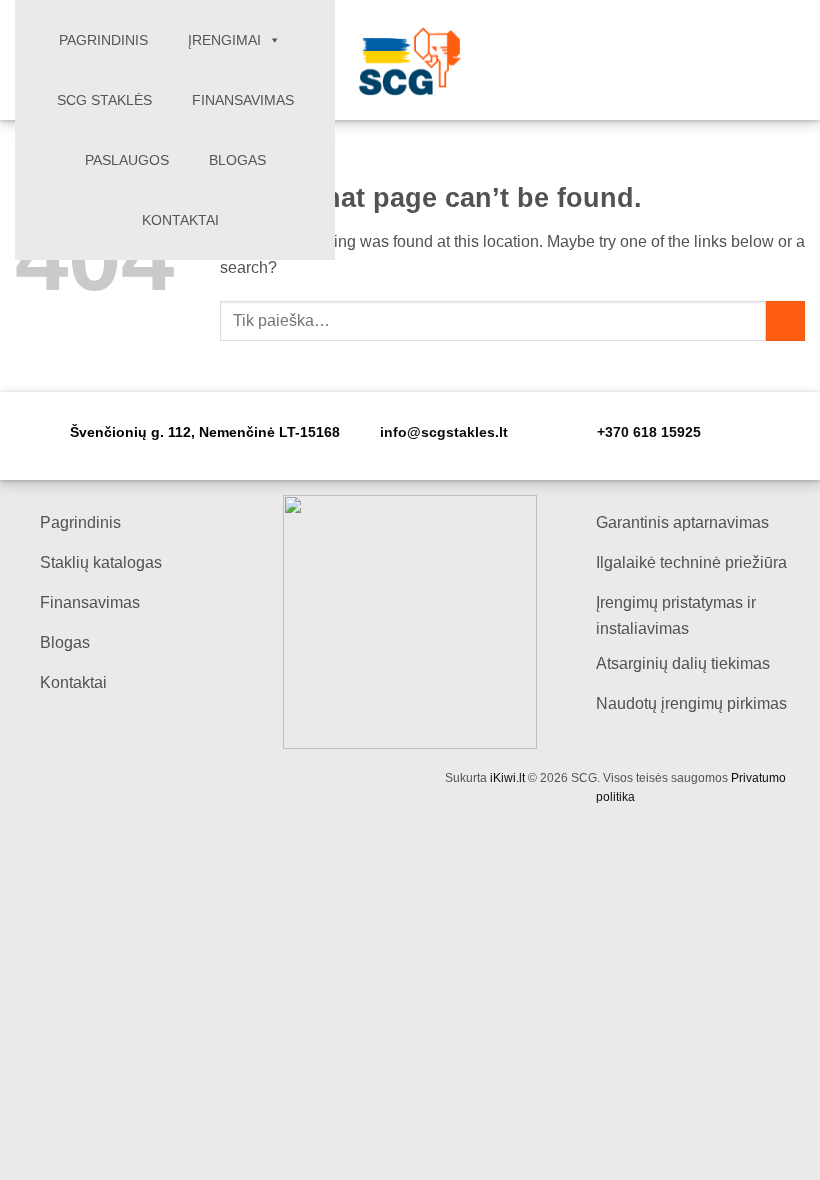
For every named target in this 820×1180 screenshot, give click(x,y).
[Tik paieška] (737, 60)
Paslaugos (127, 160)
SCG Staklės (104, 100)
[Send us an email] (766, 60)
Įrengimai (224, 40)
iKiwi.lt (507, 778)
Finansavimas (243, 100)
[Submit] (785, 320)
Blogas (237, 160)
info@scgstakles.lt (444, 432)
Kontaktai (180, 220)
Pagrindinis (103, 40)
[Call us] (792, 60)
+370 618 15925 (649, 432)
